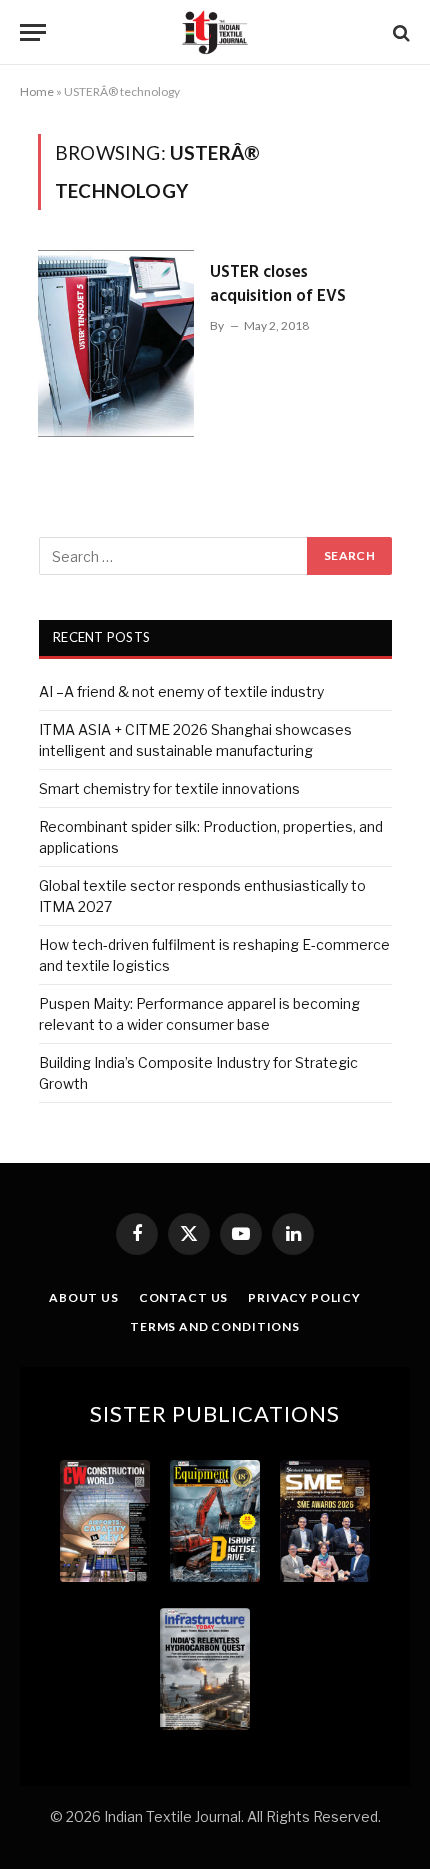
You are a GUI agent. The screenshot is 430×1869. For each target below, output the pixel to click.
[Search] (399, 32)
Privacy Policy (304, 1297)
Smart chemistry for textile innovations (169, 788)
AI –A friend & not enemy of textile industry (181, 691)
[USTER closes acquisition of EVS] (116, 343)
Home (37, 91)
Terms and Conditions (215, 1326)
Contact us (183, 1297)
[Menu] (33, 32)
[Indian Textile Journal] (215, 32)
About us (84, 1297)
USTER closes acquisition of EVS (278, 284)
